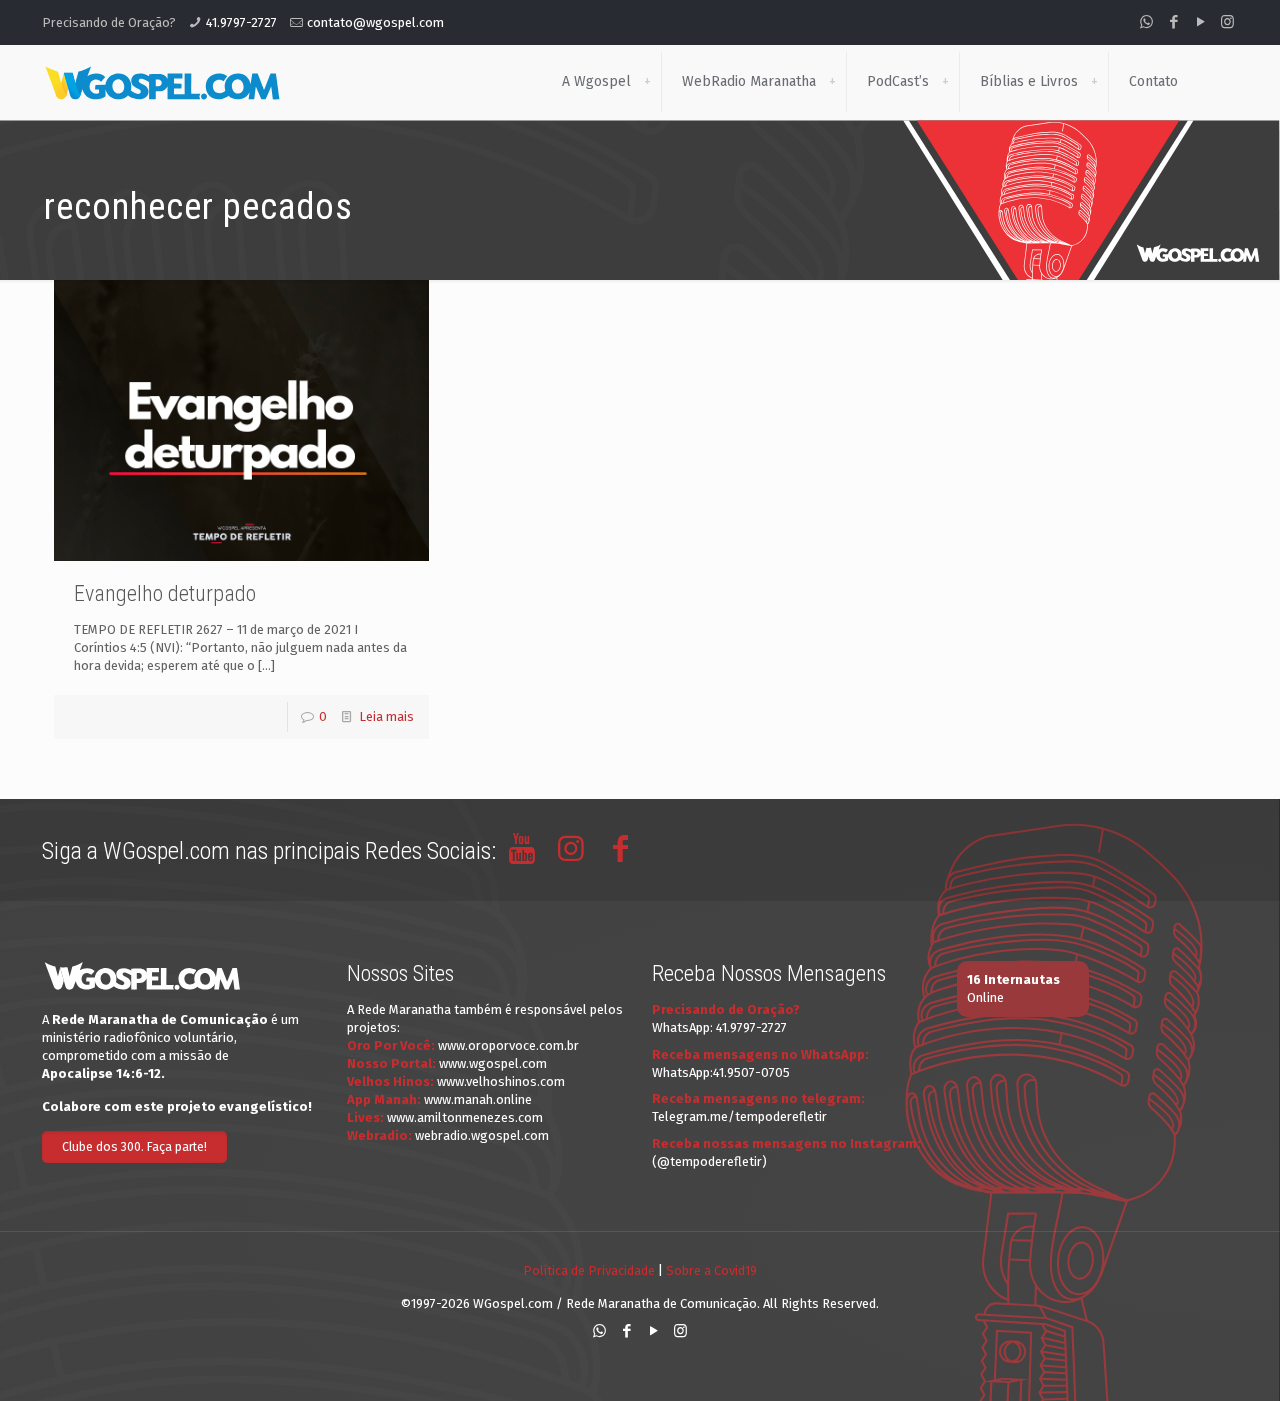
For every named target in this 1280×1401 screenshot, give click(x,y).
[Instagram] (1227, 22)
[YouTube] (1200, 22)
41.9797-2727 (241, 22)
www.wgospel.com (493, 1063)
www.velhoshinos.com (501, 1081)
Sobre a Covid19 (711, 1270)
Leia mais (386, 716)
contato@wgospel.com (375, 22)
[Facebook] (1173, 22)
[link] (647, 82)
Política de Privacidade (589, 1270)
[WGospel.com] (162, 82)
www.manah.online (478, 1099)
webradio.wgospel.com (482, 1135)
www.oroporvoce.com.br (508, 1045)
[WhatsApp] (1146, 22)
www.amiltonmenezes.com (465, 1117)
